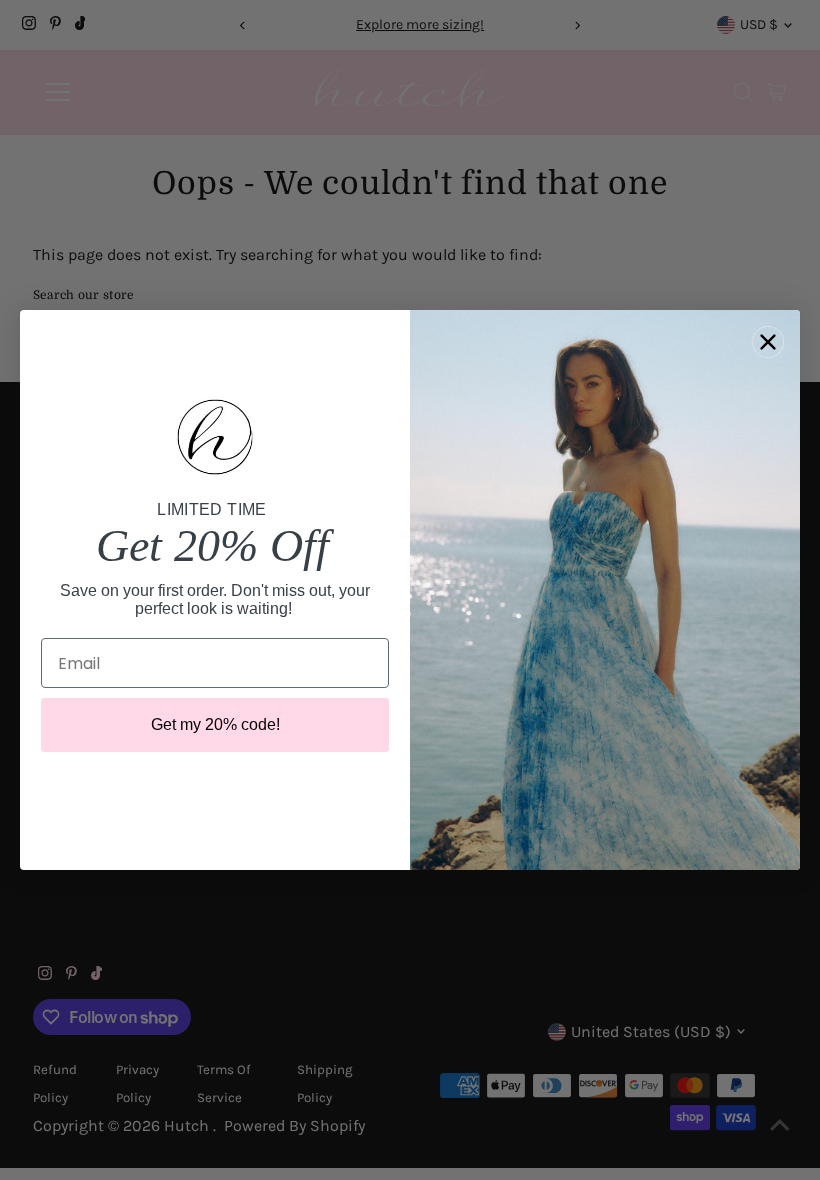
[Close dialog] (768, 342)
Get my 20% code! (215, 724)
